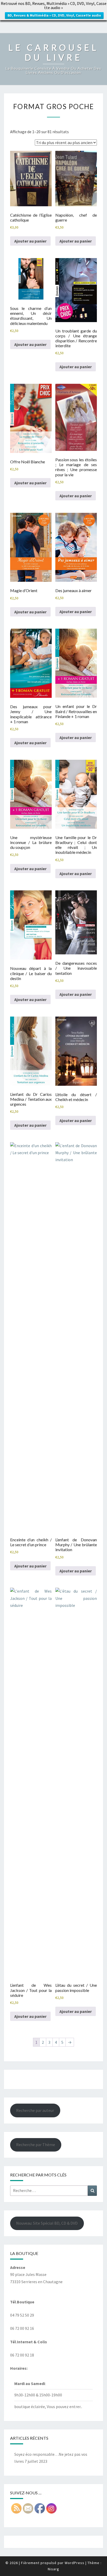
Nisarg (53, 2569)
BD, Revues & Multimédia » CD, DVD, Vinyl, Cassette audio (54, 15)
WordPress (75, 2563)
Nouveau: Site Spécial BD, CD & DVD (47, 2223)
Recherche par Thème (36, 2145)
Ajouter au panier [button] (30, 241)
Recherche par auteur (35, 2110)
